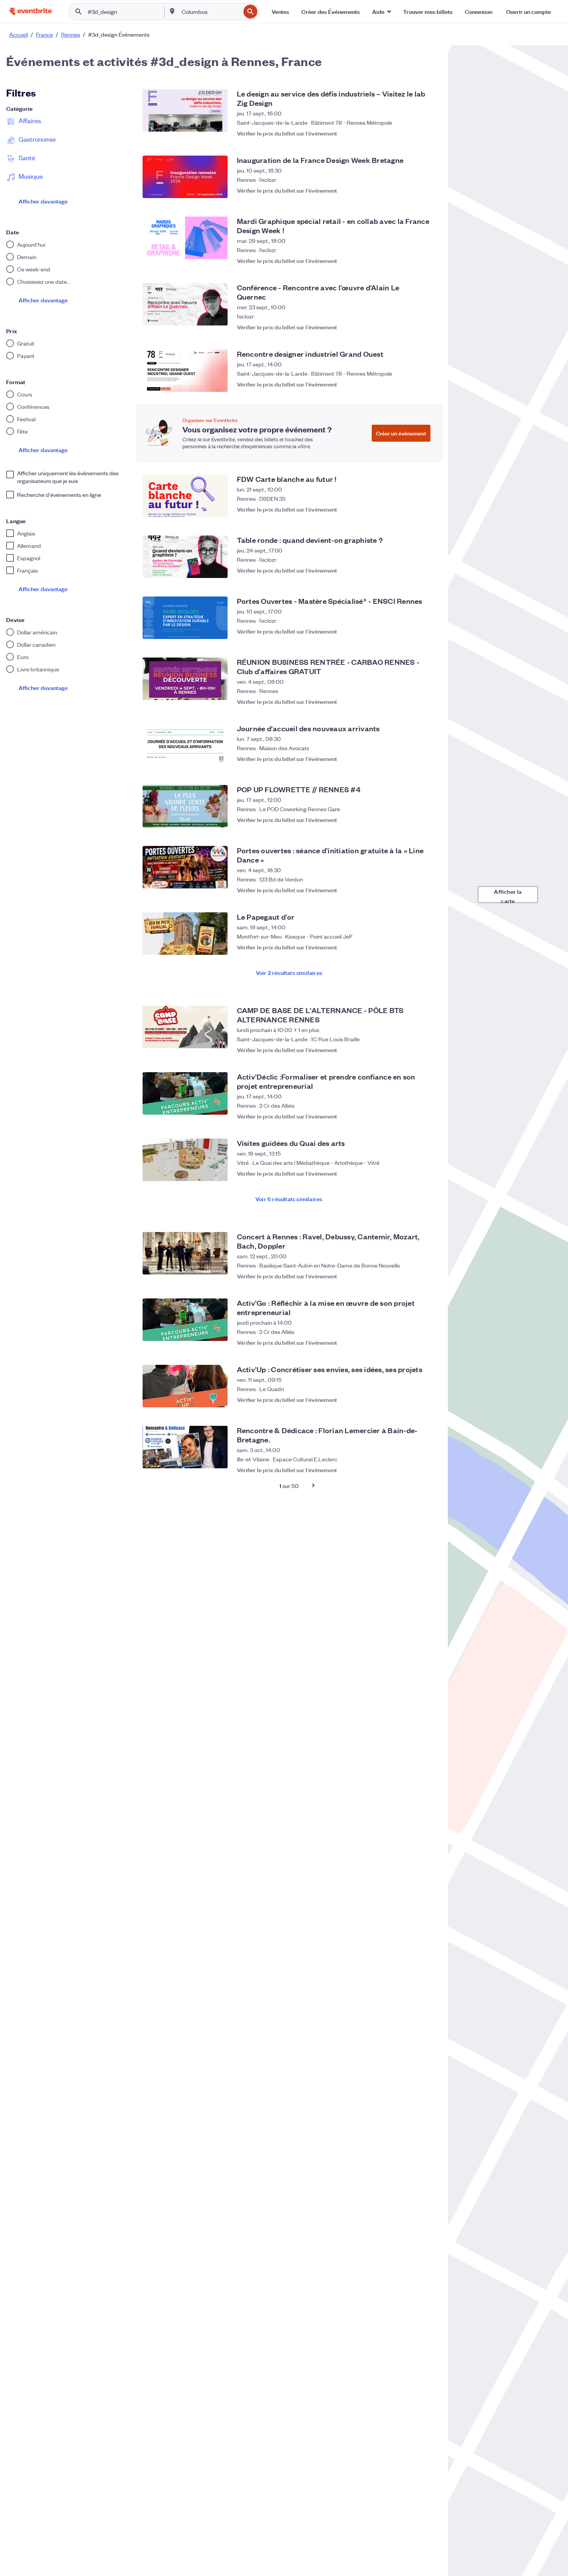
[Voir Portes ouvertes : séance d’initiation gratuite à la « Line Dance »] (185, 867)
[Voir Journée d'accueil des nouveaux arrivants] (185, 745)
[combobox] (210, 12)
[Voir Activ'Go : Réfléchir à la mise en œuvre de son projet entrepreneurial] (185, 1320)
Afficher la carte (508, 895)
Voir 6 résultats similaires (289, 1199)
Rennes (71, 34)
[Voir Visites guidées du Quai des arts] (185, 1160)
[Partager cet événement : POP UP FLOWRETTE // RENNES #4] (412, 820)
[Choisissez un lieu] (172, 11)
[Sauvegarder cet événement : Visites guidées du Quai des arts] (428, 1173)
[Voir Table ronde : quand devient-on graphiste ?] (185, 557)
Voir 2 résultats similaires (289, 972)
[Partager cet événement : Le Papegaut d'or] (412, 947)
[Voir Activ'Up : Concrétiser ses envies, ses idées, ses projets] (185, 1386)
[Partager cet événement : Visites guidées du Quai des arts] (412, 1173)
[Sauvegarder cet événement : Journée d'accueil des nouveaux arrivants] (428, 759)
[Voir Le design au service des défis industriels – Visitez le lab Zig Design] (185, 110)
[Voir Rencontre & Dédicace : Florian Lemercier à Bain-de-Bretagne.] (185, 1447)
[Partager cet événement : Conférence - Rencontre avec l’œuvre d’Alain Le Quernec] (412, 323)
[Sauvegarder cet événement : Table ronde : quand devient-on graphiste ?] (428, 570)
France (44, 34)
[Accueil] (31, 11)
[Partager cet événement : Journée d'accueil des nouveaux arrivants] (412, 759)
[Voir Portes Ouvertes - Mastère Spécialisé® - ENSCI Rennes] (185, 618)
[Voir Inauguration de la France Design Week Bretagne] (185, 177)
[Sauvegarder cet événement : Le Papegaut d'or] (428, 947)
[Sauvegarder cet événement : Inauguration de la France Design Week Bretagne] (428, 190)
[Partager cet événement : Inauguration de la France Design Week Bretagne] (412, 190)
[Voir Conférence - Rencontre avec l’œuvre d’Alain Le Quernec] (185, 304)
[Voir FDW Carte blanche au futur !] (185, 496)
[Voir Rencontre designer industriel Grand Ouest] (185, 371)
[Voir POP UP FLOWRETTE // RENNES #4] (185, 806)
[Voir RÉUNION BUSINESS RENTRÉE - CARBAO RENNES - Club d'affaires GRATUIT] (185, 679)
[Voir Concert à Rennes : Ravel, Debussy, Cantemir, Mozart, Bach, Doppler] (185, 1253)
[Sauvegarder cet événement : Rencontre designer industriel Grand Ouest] (428, 384)
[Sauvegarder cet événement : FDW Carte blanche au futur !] (428, 509)
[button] (381, 12)
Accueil (19, 34)
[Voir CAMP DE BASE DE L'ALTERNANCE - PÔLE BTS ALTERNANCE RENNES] (185, 1027)
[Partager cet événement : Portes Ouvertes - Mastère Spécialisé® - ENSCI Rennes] (412, 631)
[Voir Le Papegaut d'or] (185, 934)
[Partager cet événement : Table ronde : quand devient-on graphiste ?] (412, 570)
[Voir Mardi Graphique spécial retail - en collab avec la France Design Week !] (185, 238)
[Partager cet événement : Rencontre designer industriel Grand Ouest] (412, 384)
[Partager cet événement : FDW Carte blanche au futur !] (412, 509)
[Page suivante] (313, 1485)
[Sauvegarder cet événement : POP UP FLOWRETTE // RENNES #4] (428, 820)
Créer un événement (401, 433)
